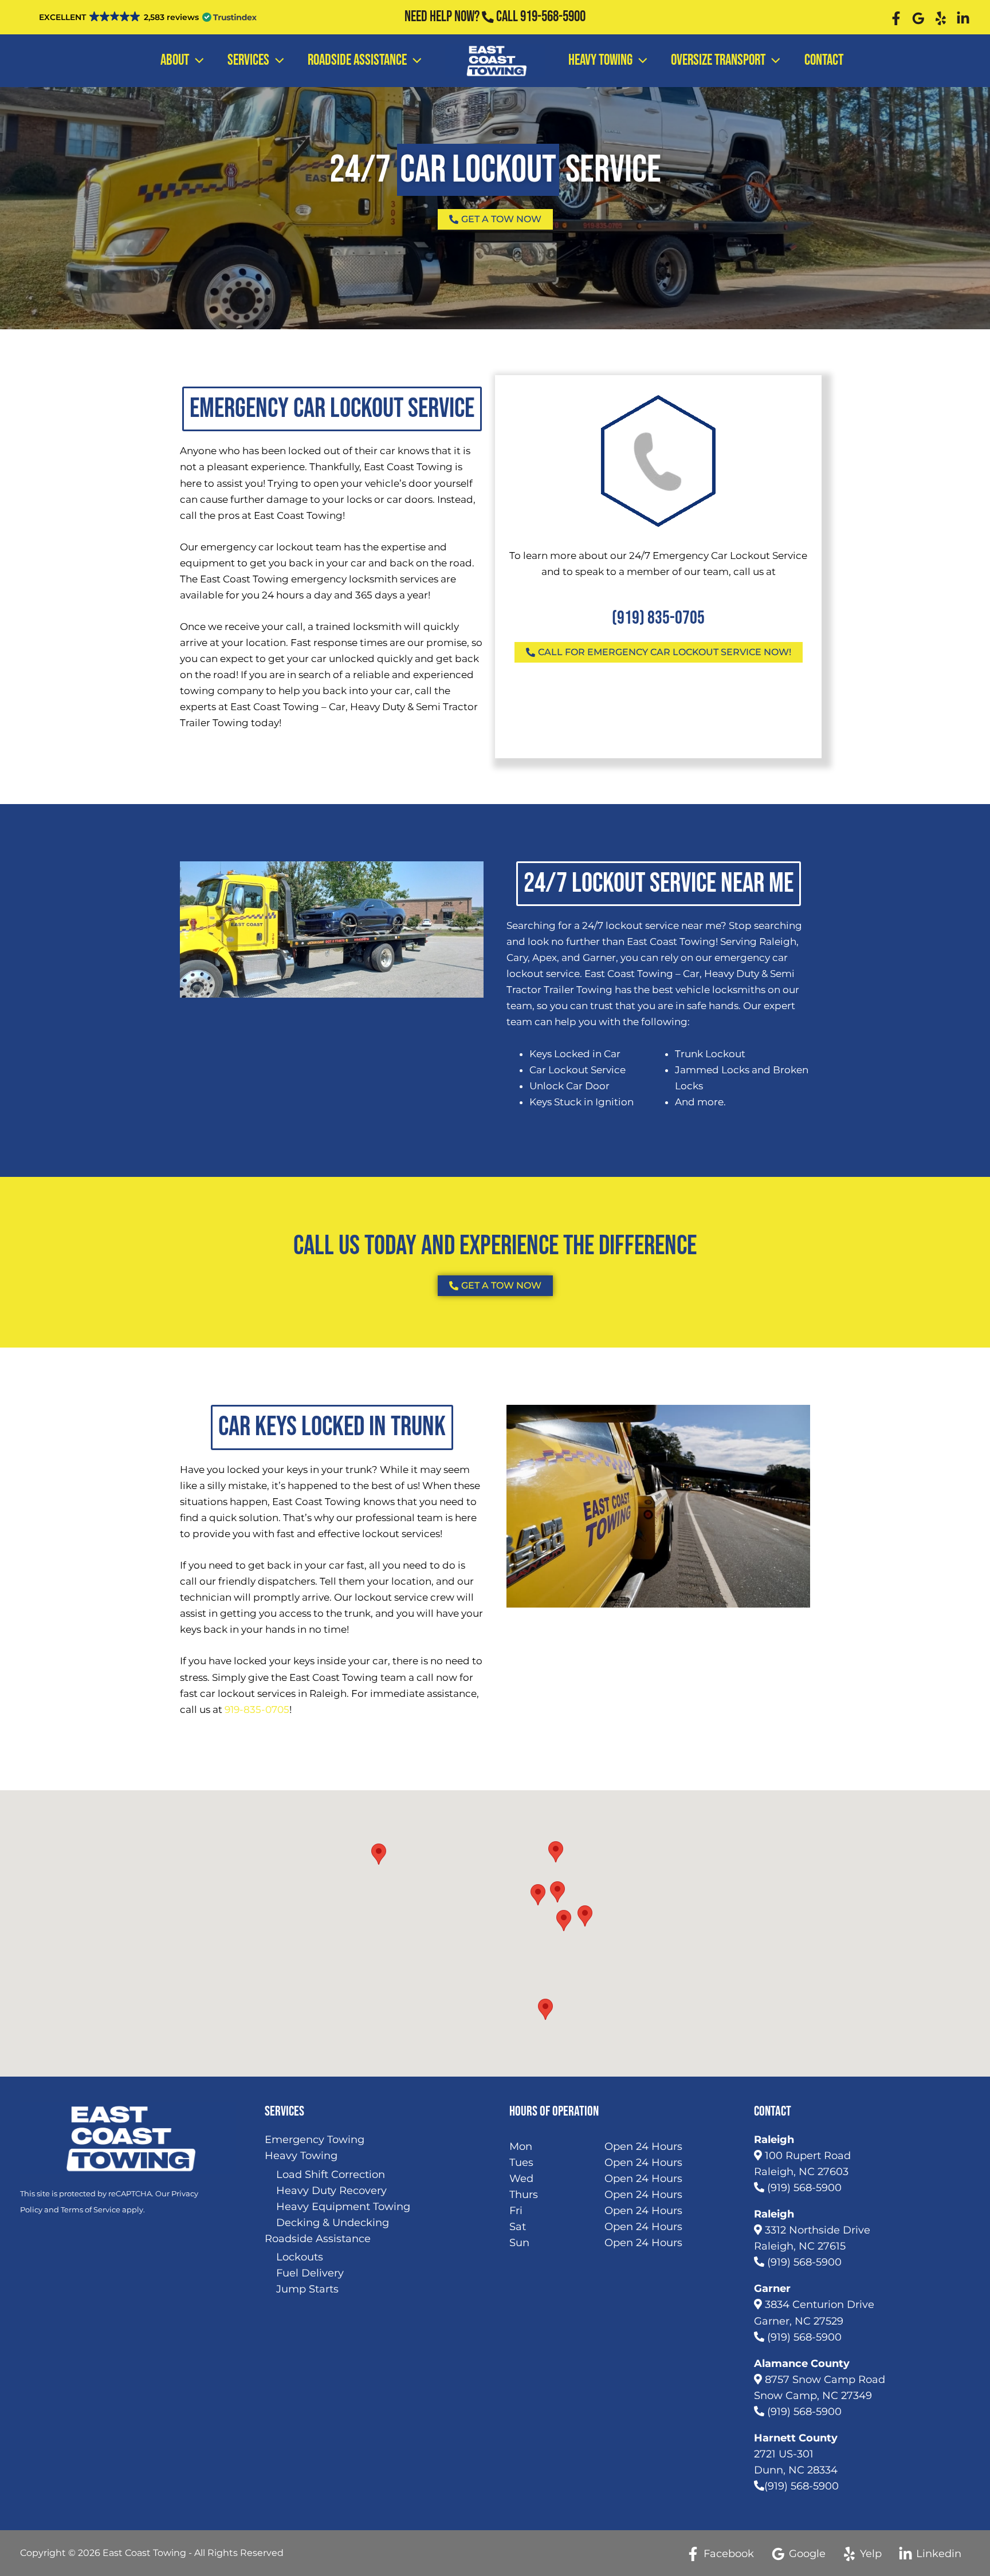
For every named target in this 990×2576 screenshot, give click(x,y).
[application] (197, 61)
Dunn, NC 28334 (796, 2470)
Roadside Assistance (357, 60)
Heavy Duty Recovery (331, 2191)
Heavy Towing (600, 60)
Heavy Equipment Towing (343, 2207)
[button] (538, 1895)
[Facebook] (896, 18)
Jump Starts (307, 2289)
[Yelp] (941, 18)
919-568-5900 (553, 17)
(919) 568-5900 (803, 2188)
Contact (824, 60)
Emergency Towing (315, 2140)
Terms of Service (91, 2209)
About (175, 60)
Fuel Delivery (310, 2273)
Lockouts (300, 2257)
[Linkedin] (963, 18)
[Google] (918, 18)
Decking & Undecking (333, 2223)
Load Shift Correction (331, 2175)
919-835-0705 (257, 1710)
